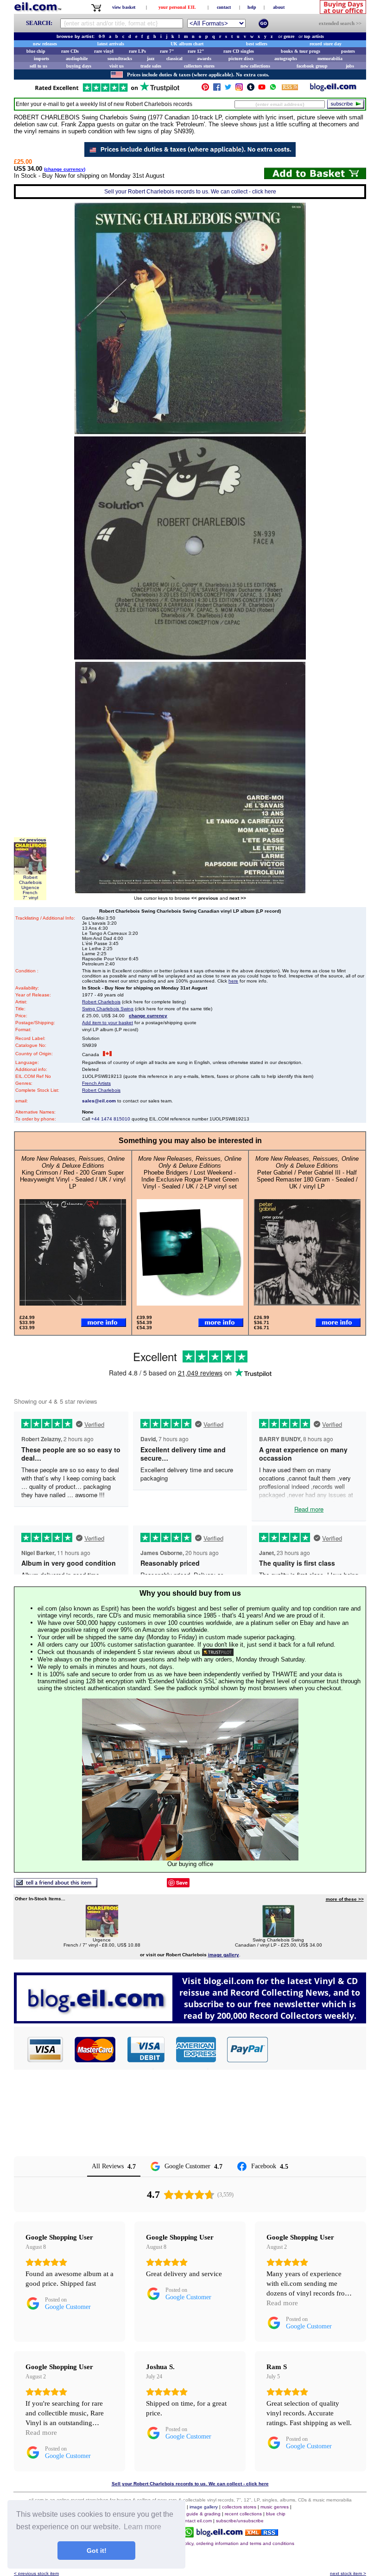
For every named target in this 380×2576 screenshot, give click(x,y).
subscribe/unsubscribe (240, 2521)
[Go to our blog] (333, 89)
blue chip (36, 51)
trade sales (151, 66)
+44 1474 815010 (111, 1119)
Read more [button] (282, 2303)
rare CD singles (239, 51)
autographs (286, 59)
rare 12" (196, 51)
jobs (350, 66)
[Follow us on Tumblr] (251, 89)
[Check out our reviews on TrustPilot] (218, 1652)
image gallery (204, 2507)
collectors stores (199, 66)
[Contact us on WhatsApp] (273, 89)
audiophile (77, 59)
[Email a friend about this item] (56, 1885)
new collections (255, 66)
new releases (45, 44)
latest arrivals (111, 44)
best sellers (257, 44)
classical (174, 59)
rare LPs (137, 51)
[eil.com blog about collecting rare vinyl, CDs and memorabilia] (190, 2021)
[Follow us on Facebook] (217, 89)
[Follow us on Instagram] (239, 89)
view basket (124, 7)
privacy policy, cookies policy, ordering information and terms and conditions (214, 2543)
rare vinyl (104, 51)
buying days (79, 66)
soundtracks (120, 59)
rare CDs (70, 51)
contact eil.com (196, 2521)
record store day (326, 44)
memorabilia (330, 59)
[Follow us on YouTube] (262, 89)
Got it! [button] (97, 2551)
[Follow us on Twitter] (228, 89)
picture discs (241, 59)
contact (224, 7)
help (252, 7)
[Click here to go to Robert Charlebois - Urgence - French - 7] (102, 1935)
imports (41, 59)
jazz (151, 59)
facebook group (312, 66)
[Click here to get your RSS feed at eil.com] (290, 89)
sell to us (38, 66)
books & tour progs (301, 51)
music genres (275, 2507)
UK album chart (187, 44)
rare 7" (167, 51)
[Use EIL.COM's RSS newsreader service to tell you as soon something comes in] (262, 2533)
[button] (317, 2049)
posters (348, 51)
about (279, 7)
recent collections (243, 2514)
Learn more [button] (142, 2527)
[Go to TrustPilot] (107, 91)
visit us (117, 66)
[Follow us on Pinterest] (205, 89)
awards (204, 59)
